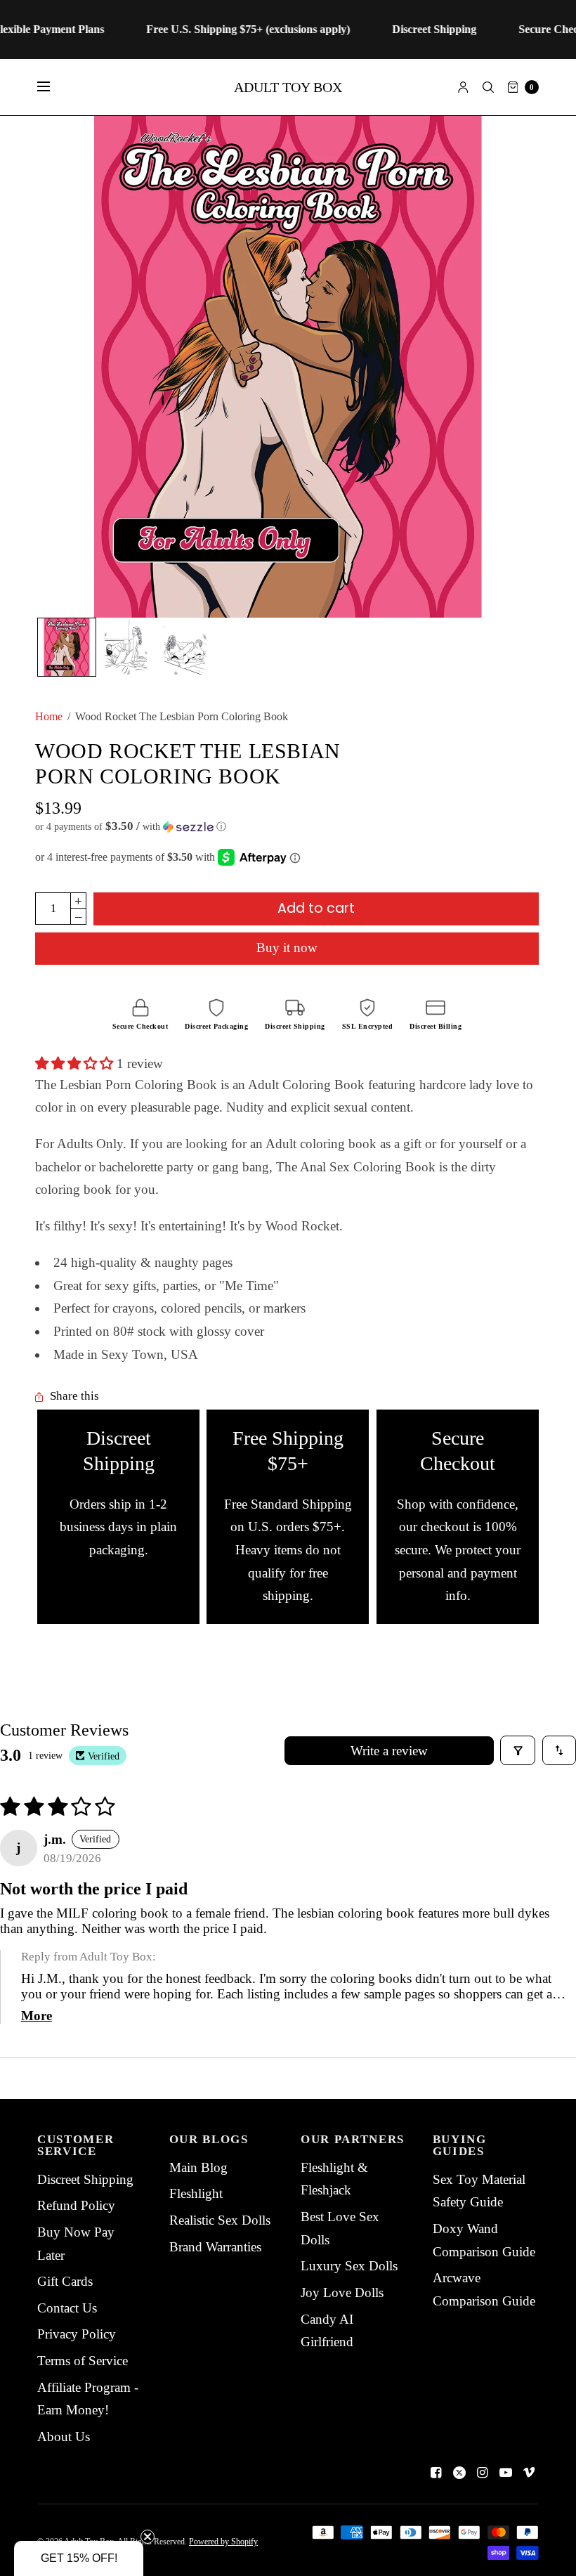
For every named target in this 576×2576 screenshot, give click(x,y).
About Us (64, 2437)
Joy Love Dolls (342, 2292)
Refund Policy (76, 2205)
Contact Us (67, 2308)
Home (49, 716)
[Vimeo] (529, 2473)
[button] (287, 827)
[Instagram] (483, 2473)
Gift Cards (65, 2281)
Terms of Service (83, 2361)
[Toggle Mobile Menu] (53, 87)
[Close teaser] (148, 2537)
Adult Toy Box (288, 87)
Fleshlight (196, 2193)
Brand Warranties (215, 2247)
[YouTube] (506, 2473)
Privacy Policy (77, 2334)
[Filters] (518, 1750)
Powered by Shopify (223, 2542)
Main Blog (198, 2167)
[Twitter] (459, 2473)
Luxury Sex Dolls (349, 2266)
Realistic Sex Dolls (220, 2220)
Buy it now (287, 948)
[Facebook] (436, 2473)
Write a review (389, 1751)
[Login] (463, 87)
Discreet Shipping (85, 2179)
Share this (74, 1397)
